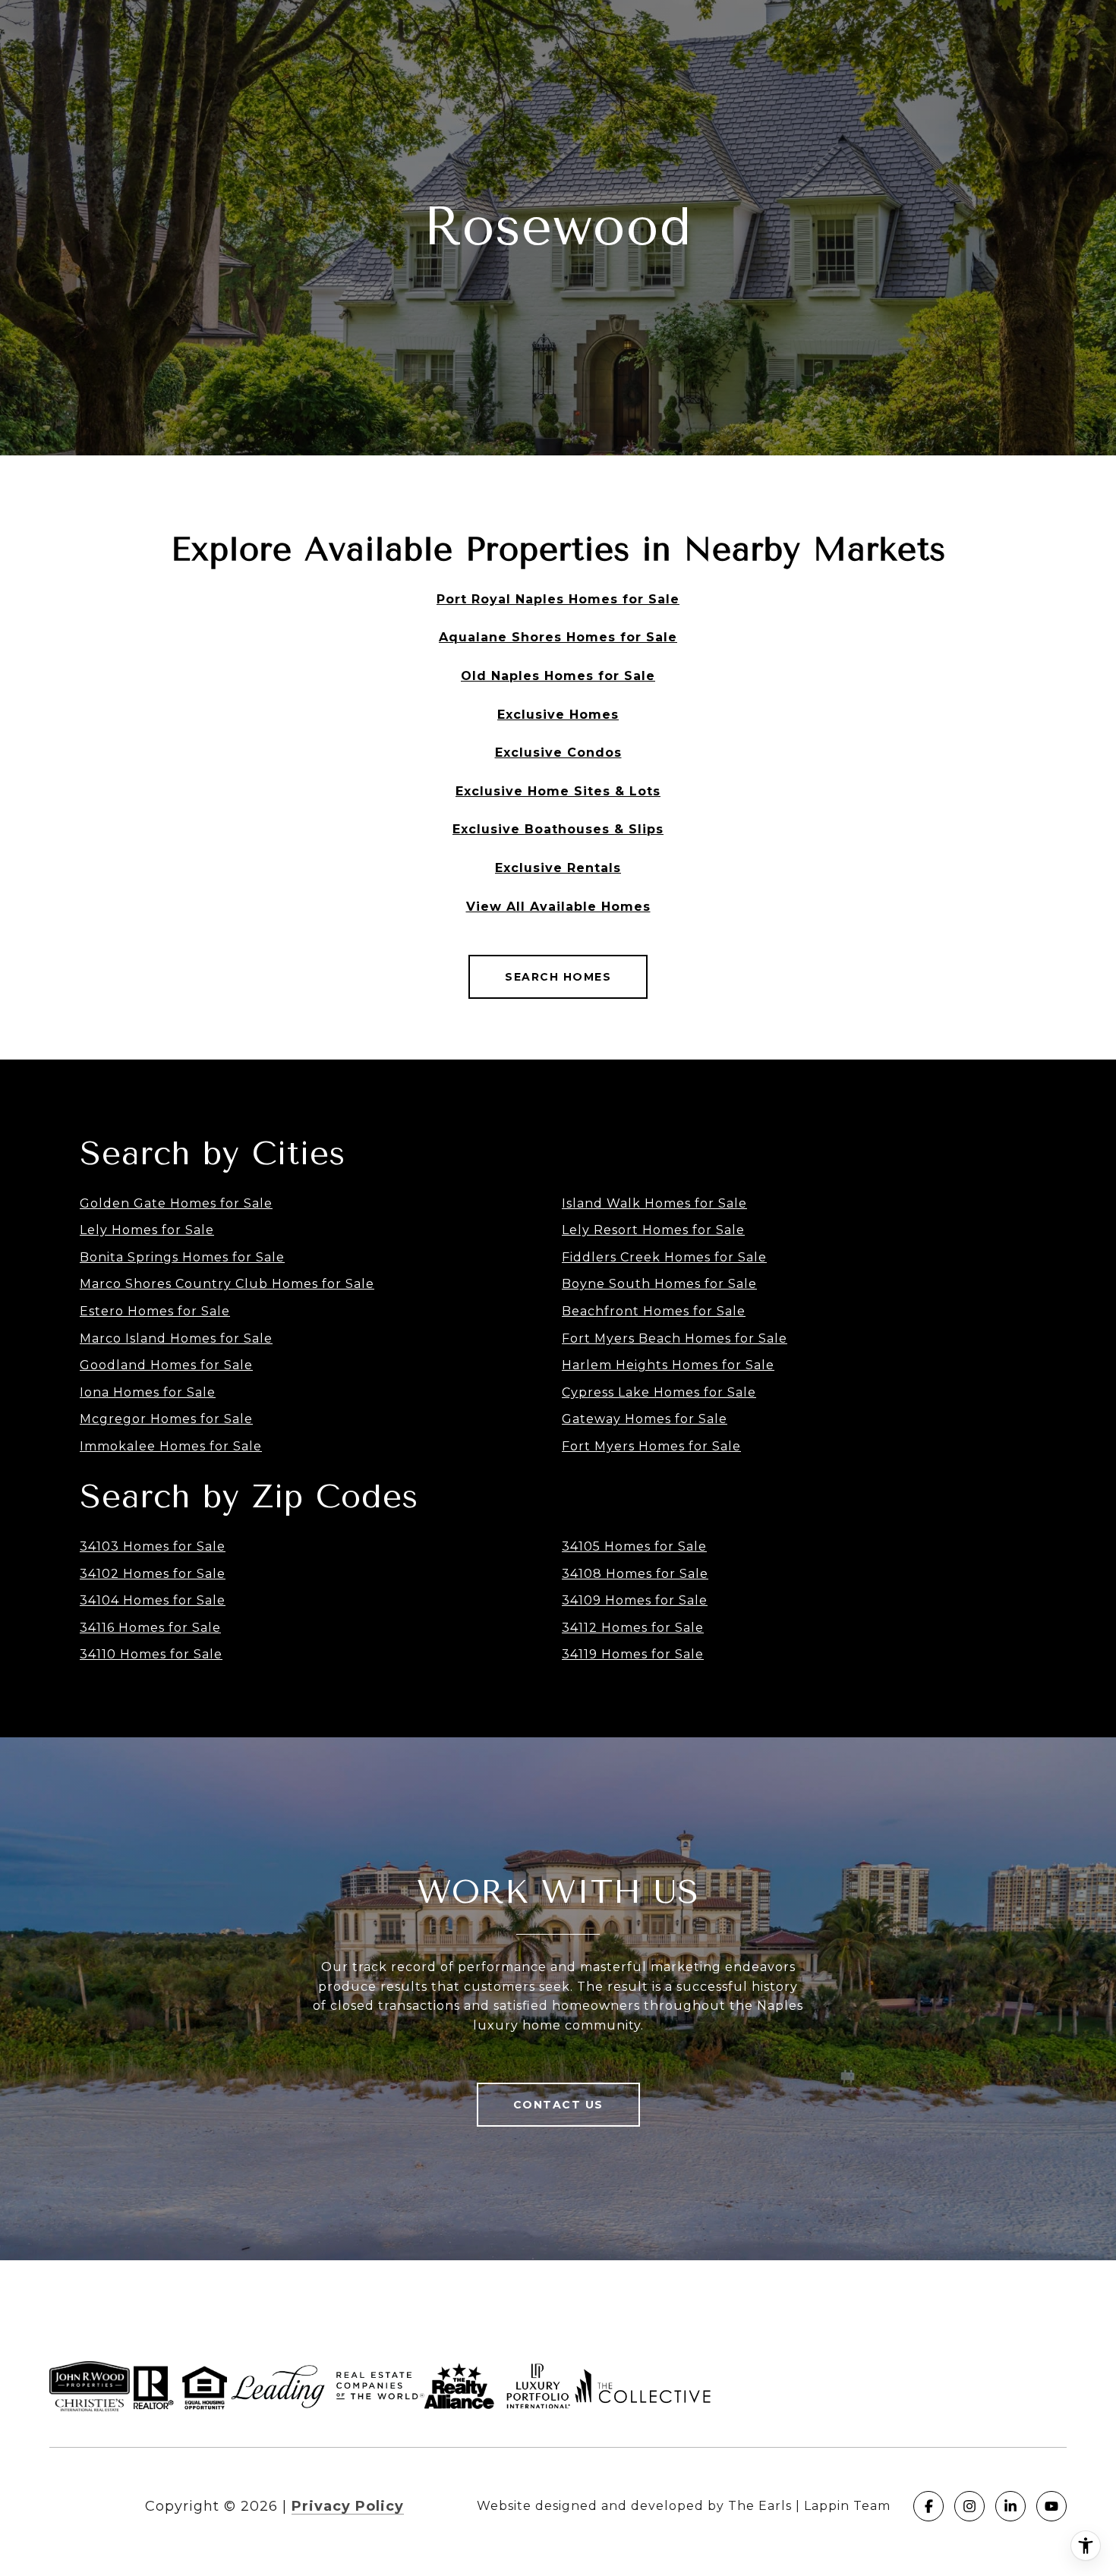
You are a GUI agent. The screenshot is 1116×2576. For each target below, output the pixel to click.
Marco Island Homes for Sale (176, 1338)
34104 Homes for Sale (153, 1600)
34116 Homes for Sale (150, 1628)
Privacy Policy (348, 2506)
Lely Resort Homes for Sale (653, 1230)
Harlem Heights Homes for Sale (668, 1365)
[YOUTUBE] (1051, 2506)
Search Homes (558, 977)
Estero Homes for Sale (155, 1311)
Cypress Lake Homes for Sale (659, 1392)
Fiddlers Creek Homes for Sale (664, 1257)
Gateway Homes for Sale (645, 1419)
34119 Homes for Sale (633, 1654)
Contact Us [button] (558, 2105)
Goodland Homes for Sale (166, 1365)
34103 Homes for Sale (153, 1546)
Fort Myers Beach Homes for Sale (675, 1338)
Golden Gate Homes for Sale (176, 1203)
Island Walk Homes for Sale (654, 1203)
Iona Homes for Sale (148, 1392)
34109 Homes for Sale (635, 1600)
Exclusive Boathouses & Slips (558, 829)
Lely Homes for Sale (147, 1230)
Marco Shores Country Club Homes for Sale (227, 1284)
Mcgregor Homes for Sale (166, 1419)
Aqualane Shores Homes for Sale (558, 637)
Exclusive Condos (558, 753)
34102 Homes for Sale (153, 1574)
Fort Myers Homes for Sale (651, 1446)
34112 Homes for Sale (633, 1628)
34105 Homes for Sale (634, 1546)
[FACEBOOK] (928, 2506)
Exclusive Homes (558, 715)
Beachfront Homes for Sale (654, 1311)
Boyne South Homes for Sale (659, 1284)
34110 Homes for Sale (151, 1654)
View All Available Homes (558, 907)
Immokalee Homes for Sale (171, 1446)
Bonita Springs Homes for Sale (182, 1257)
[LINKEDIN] (1010, 2506)
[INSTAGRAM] (969, 2506)
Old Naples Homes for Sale (558, 676)
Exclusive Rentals (558, 868)
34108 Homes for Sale (635, 1574)
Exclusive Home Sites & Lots (558, 791)
